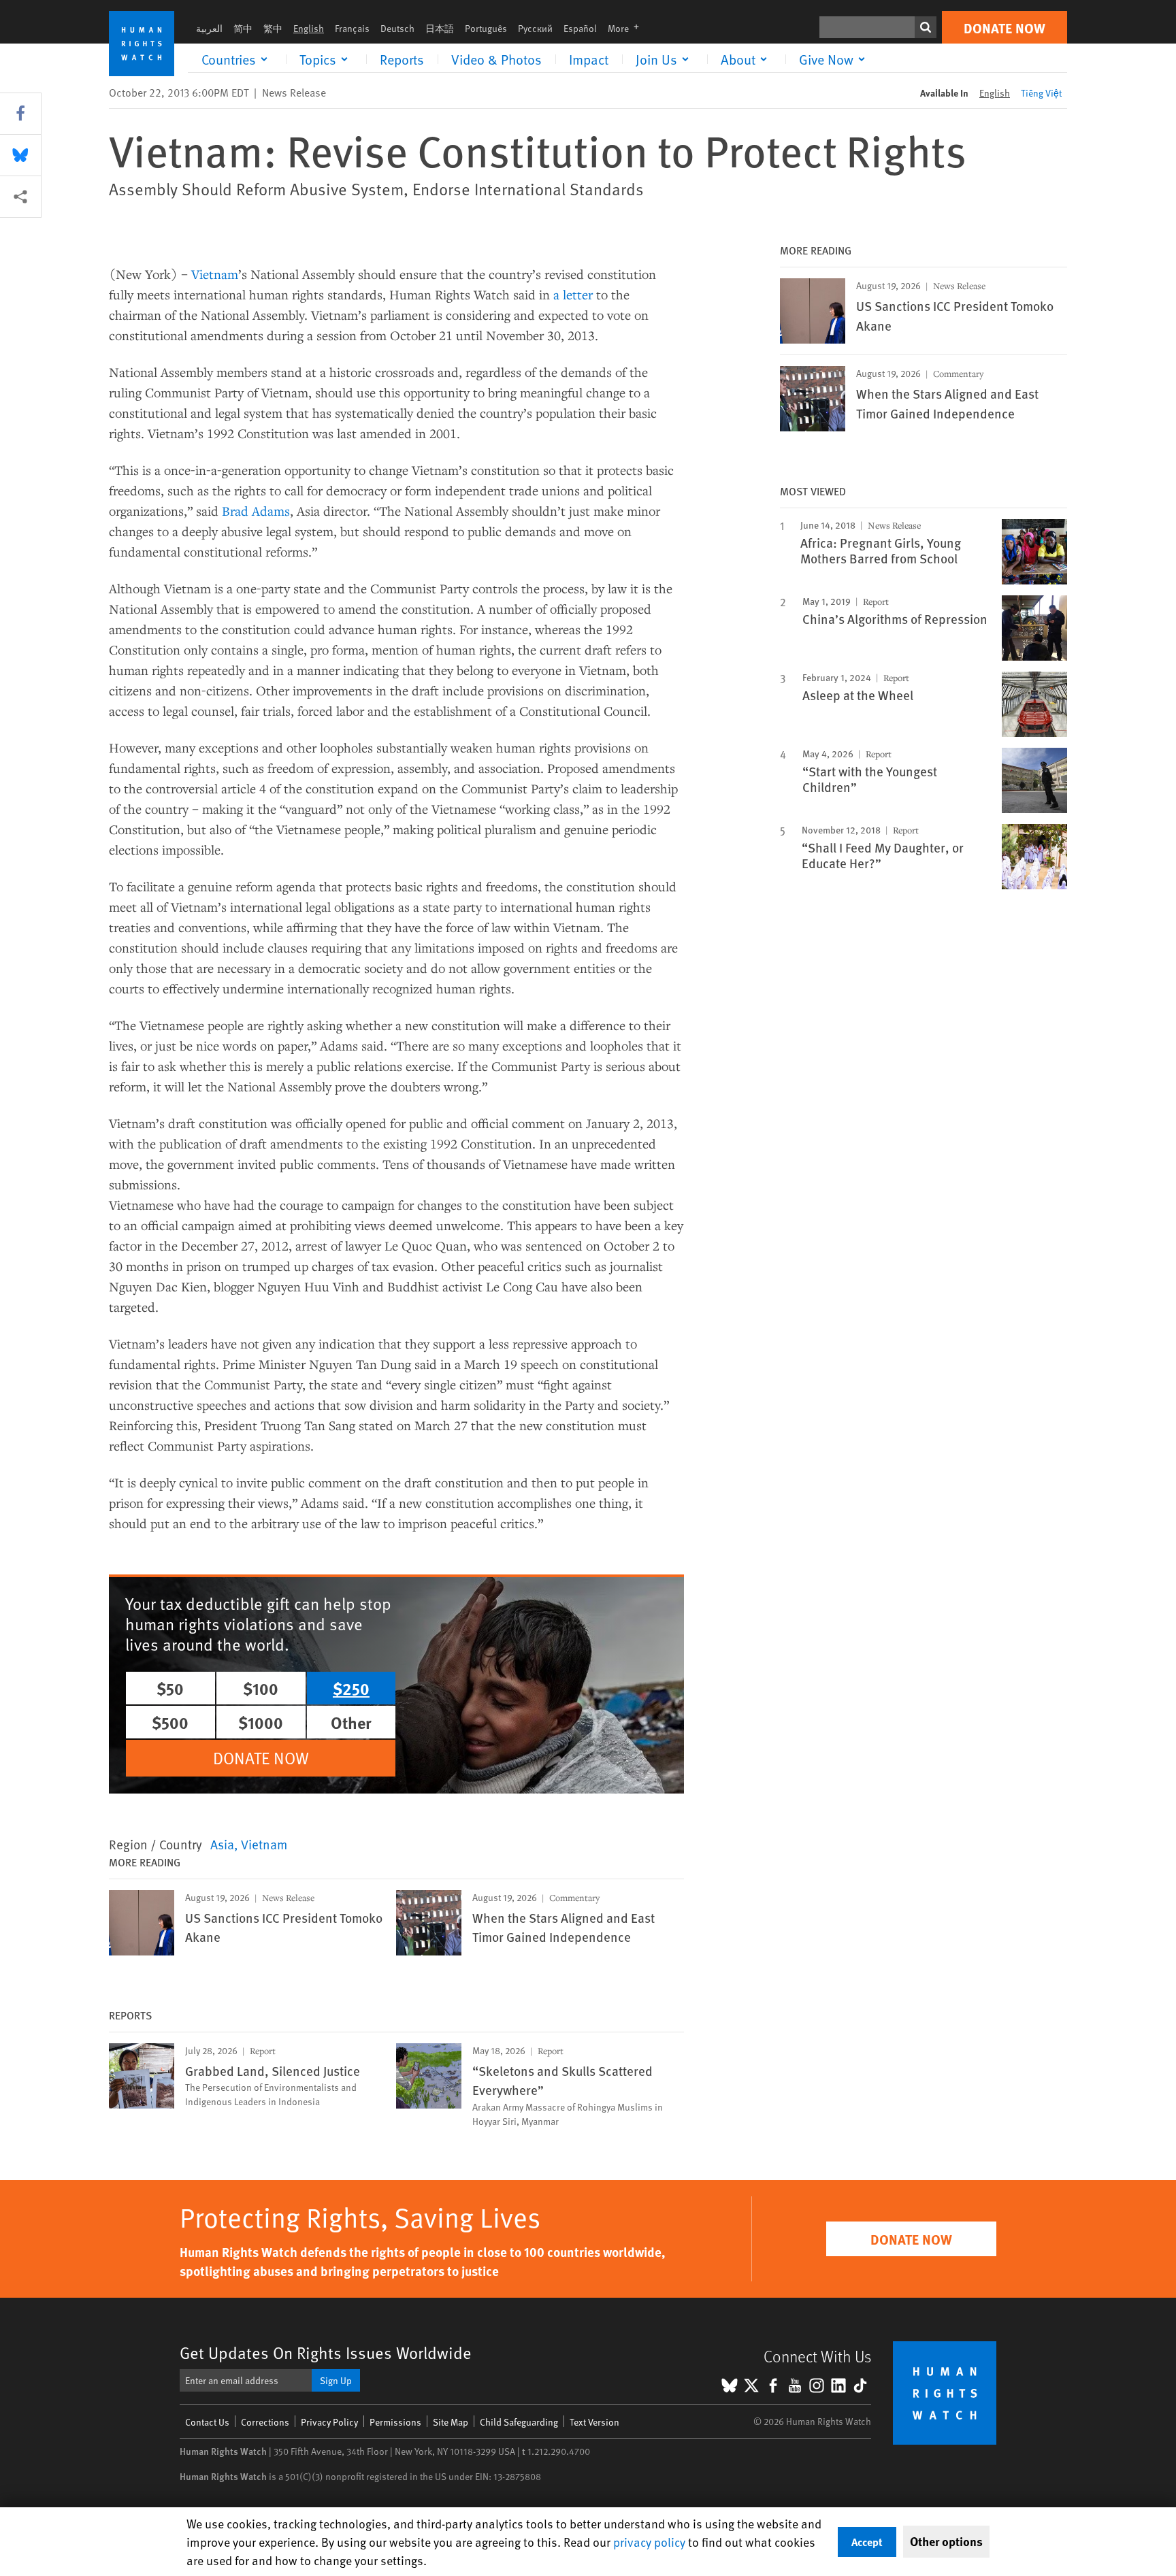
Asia (222, 1844)
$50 (170, 1688)
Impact (589, 59)
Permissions (395, 2422)
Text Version (594, 2422)
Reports (402, 59)
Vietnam (215, 274)
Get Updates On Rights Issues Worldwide (326, 2352)
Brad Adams (256, 511)
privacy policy (649, 2542)
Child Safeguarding (519, 2422)
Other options (946, 2541)
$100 (261, 1688)
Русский (535, 28)
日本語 (440, 28)
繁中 (273, 28)
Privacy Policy (329, 2422)
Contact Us (207, 2422)
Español (580, 28)
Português (486, 28)
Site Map (451, 2422)
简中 (243, 28)
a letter (573, 294)
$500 (170, 1722)
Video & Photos (496, 59)
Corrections (265, 2422)
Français (352, 28)
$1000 (261, 1722)
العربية (209, 28)
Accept (867, 2542)
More (627, 28)
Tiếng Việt (1041, 93)
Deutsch (397, 28)
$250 (351, 1688)
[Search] (926, 27)
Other (351, 1722)
